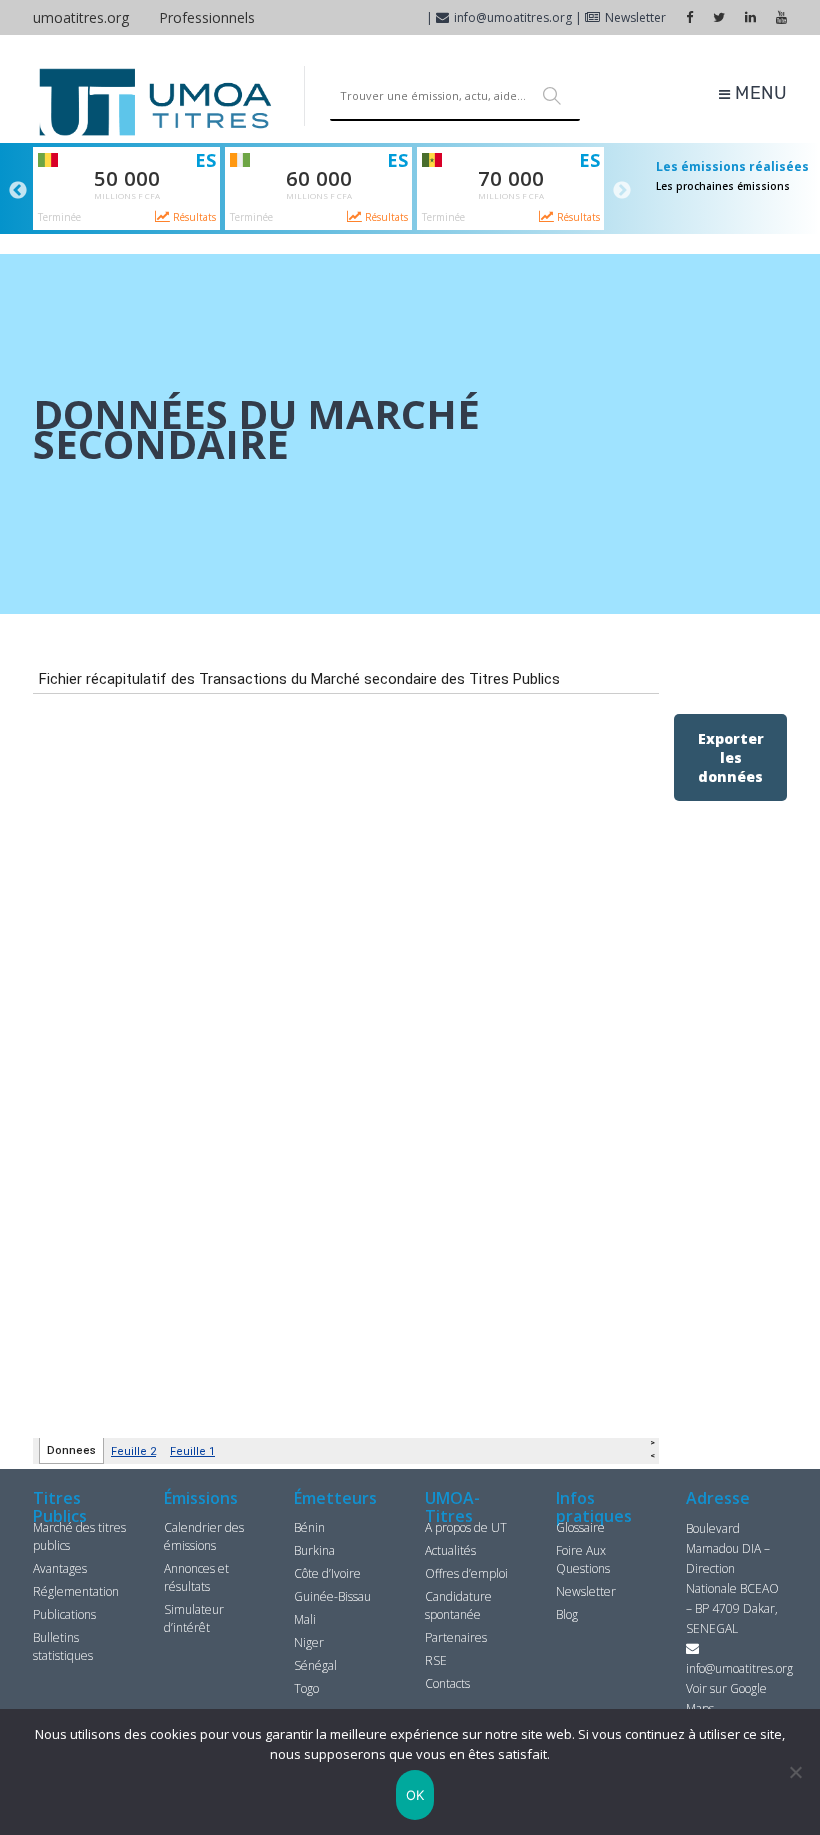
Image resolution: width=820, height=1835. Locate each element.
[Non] (795, 1772)
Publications (64, 1614)
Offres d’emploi (466, 1573)
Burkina (314, 1550)
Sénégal (315, 1665)
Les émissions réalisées (732, 166)
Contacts (447, 1683)
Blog (567, 1614)
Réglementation (76, 1591)
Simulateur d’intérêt (194, 1618)
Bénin (309, 1527)
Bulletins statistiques (63, 1646)
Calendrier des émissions (204, 1536)
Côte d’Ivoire (327, 1573)
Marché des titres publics (79, 1536)
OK (415, 1795)
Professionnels (207, 17)
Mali (305, 1619)
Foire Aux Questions (583, 1559)
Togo (306, 1688)
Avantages (60, 1568)
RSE (436, 1660)
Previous (18, 191)
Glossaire (580, 1527)
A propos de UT (466, 1527)
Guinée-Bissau (332, 1596)
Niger (309, 1642)
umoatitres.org (81, 17)
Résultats (193, 217)
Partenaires (456, 1637)
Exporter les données (731, 757)
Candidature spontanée (458, 1605)
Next (622, 191)
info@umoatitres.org (513, 17)
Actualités (450, 1550)
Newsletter (635, 17)
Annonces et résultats (196, 1577)
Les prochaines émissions (723, 186)
